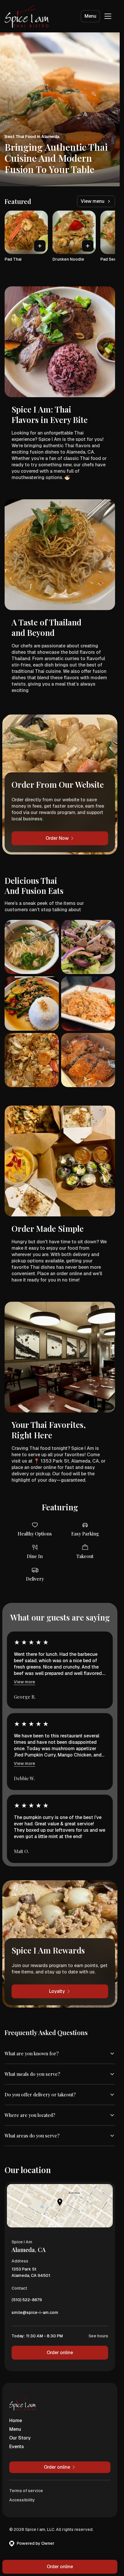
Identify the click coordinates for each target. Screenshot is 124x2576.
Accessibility (22, 2500)
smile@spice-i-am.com (35, 2314)
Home (16, 2421)
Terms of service (26, 2491)
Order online (60, 2353)
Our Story (20, 2438)
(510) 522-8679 (27, 2301)
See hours (98, 2336)
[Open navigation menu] (108, 16)
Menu (90, 16)
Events (17, 2447)
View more (25, 1682)
